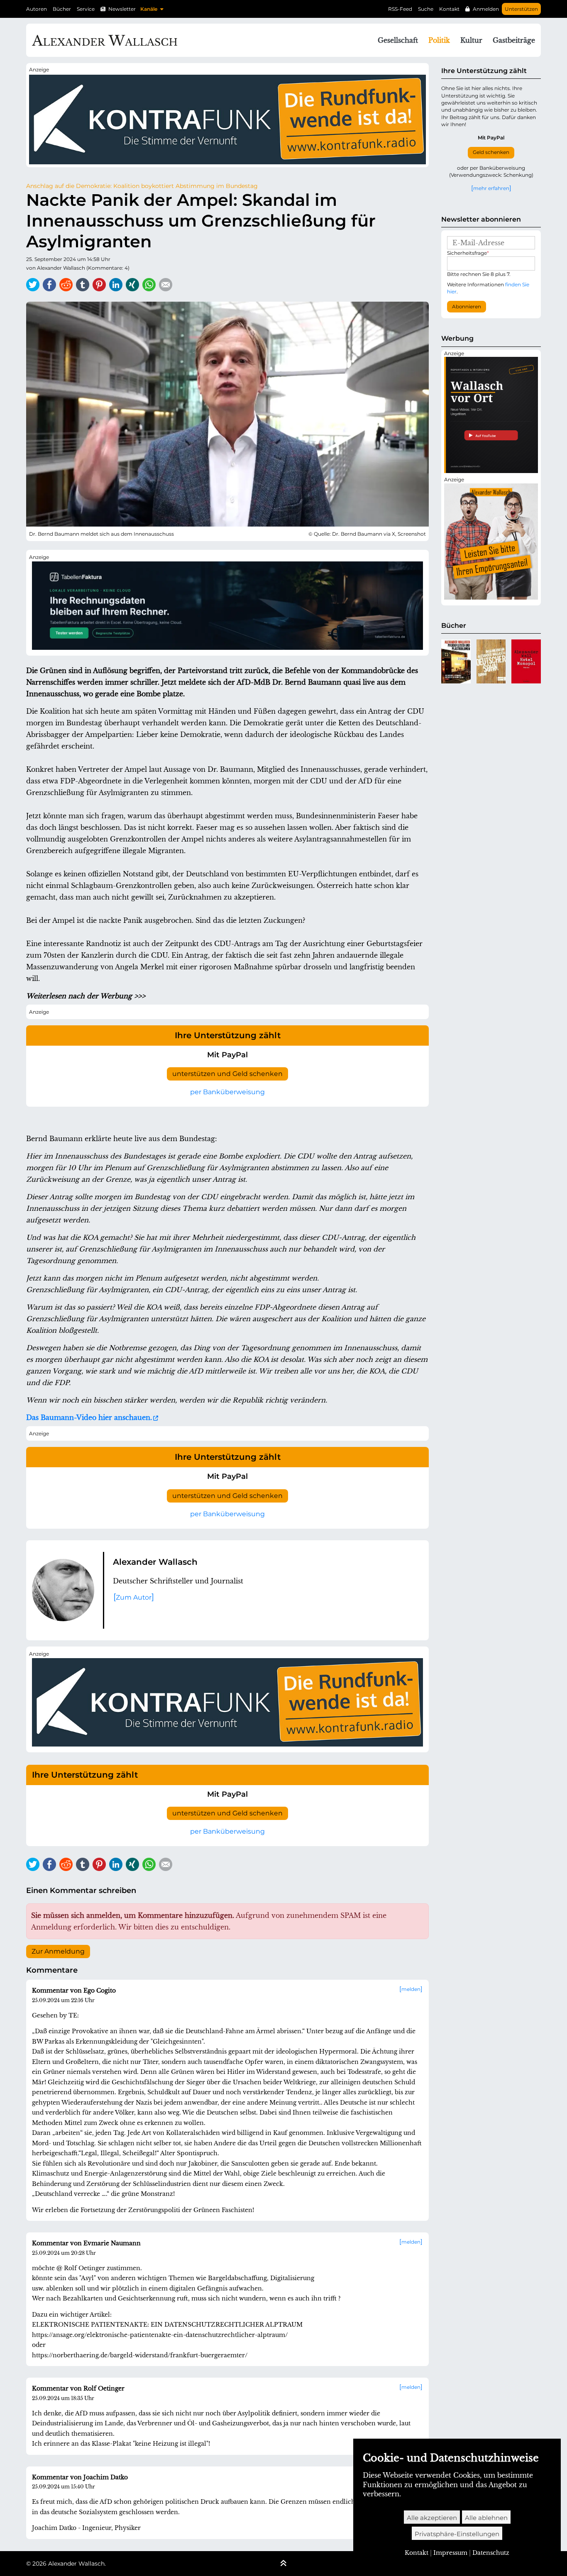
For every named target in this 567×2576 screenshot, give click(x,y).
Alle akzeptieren (432, 2518)
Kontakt (449, 9)
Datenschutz (491, 2553)
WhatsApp (149, 285)
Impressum (450, 2553)
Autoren (37, 9)
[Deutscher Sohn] (491, 661)
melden (411, 1989)
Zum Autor (134, 1597)
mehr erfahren (491, 188)
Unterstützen (521, 9)
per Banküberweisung (227, 1092)
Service (86, 9)
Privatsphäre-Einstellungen (457, 2534)
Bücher (62, 9)
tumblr (83, 285)
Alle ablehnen (486, 2518)
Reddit (66, 285)
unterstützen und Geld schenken (227, 1074)
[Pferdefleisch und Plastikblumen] (456, 661)
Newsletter (122, 9)
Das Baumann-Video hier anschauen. (89, 1417)
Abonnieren (467, 307)
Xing (132, 285)
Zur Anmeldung (58, 1952)
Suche (426, 9)
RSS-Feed (400, 9)
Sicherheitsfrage (468, 253)
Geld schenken (491, 152)
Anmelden (486, 9)
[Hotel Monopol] (526, 661)
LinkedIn (116, 285)
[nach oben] (283, 2564)
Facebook (49, 285)
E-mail (166, 285)
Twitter (33, 285)
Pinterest (99, 285)
